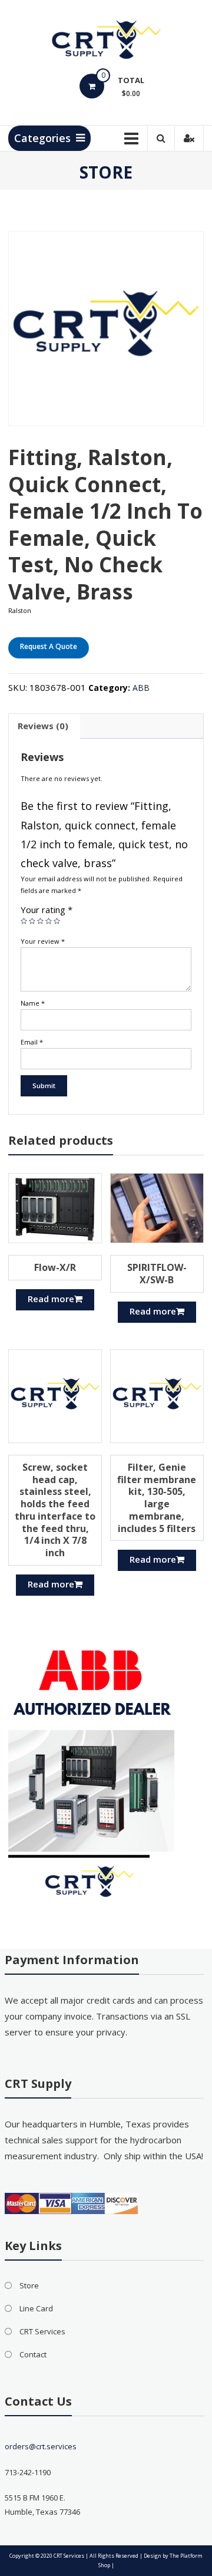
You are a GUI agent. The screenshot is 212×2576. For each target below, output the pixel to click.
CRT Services (42, 2331)
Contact (33, 2354)
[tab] (43, 726)
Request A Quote (49, 646)
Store (29, 2285)
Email (32, 1042)
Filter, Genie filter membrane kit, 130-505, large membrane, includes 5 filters (157, 1498)
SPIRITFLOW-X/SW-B (157, 1274)
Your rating (47, 910)
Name (33, 1003)
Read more (51, 1299)
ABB (141, 688)
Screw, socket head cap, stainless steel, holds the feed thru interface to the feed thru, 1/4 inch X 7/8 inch (55, 1510)
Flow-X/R (55, 1267)
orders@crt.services (41, 2446)
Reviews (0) (43, 726)
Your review (43, 941)
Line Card (36, 2308)
